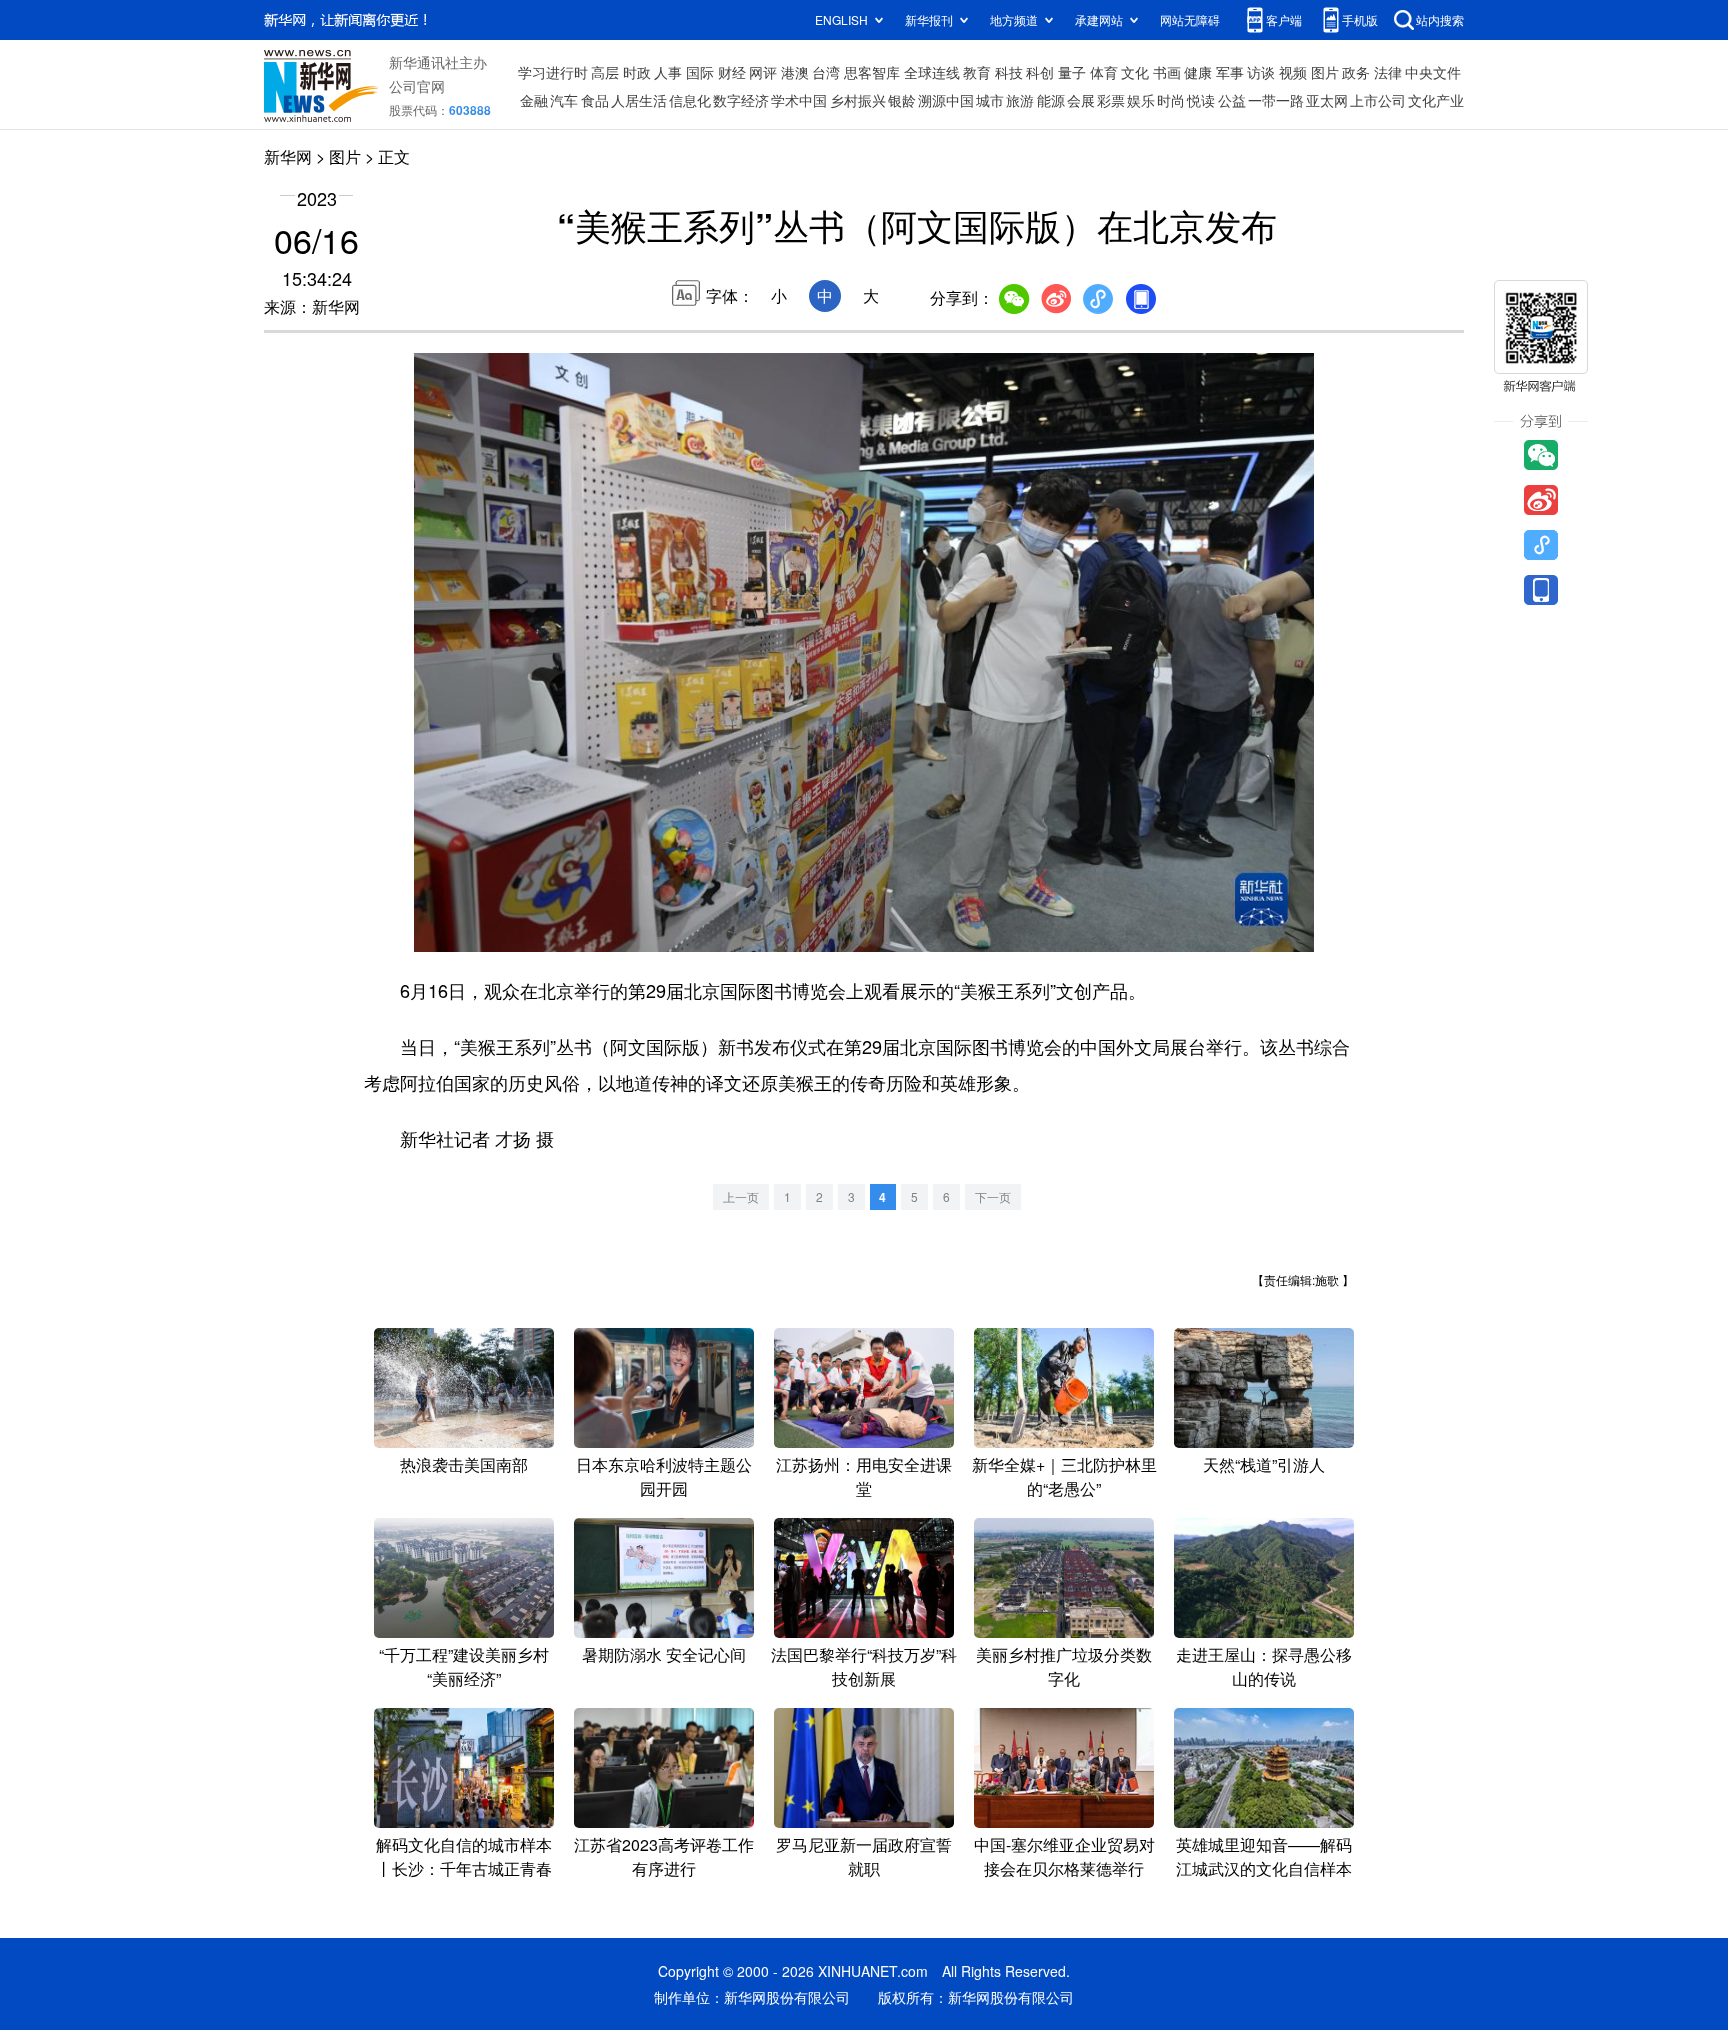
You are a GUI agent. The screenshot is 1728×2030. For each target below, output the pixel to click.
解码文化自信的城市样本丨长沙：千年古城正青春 (464, 1856)
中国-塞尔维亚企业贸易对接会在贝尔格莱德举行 (1064, 1856)
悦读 (1201, 100)
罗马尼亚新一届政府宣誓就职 (864, 1856)
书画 (1167, 72)
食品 (595, 100)
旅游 (1020, 100)
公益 (1232, 100)
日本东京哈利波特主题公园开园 (664, 1476)
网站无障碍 (1190, 19)
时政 (637, 72)
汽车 (564, 100)
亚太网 (1327, 100)
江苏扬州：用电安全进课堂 (864, 1476)
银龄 (902, 100)
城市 (990, 100)
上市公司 (1378, 100)
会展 (1081, 100)
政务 (1356, 72)
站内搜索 (1440, 19)
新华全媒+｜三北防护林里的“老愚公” (1064, 1476)
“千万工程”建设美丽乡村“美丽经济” (464, 1666)
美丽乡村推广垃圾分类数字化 (1064, 1666)
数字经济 (741, 100)
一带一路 (1276, 100)
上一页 (741, 1196)
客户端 (1284, 19)
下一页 (993, 1196)
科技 (1009, 72)
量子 (1072, 72)
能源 (1051, 100)
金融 (534, 100)
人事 (668, 72)
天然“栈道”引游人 (1264, 1464)
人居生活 (639, 100)
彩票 (1111, 100)
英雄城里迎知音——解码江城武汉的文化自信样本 (1264, 1856)
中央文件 (1433, 72)
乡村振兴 (858, 100)
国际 (700, 72)
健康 (1198, 72)
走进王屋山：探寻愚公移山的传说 (1264, 1666)
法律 (1388, 72)
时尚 (1171, 100)
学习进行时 (553, 72)
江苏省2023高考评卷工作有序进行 (664, 1856)
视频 (1293, 72)
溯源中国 (946, 100)
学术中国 (799, 100)
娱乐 (1141, 100)
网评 (763, 72)
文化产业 (1436, 100)
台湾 (826, 72)
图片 (1325, 72)
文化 (1135, 72)
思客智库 (872, 72)
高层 (605, 72)
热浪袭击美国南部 (464, 1464)
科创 (1040, 72)
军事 (1230, 72)
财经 (732, 72)
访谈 (1261, 72)
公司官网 (417, 86)
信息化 (690, 100)
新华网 (288, 156)
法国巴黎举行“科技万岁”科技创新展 (864, 1666)
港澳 (795, 72)
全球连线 (932, 72)
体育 (1104, 72)
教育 (977, 72)
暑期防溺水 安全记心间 (664, 1654)
